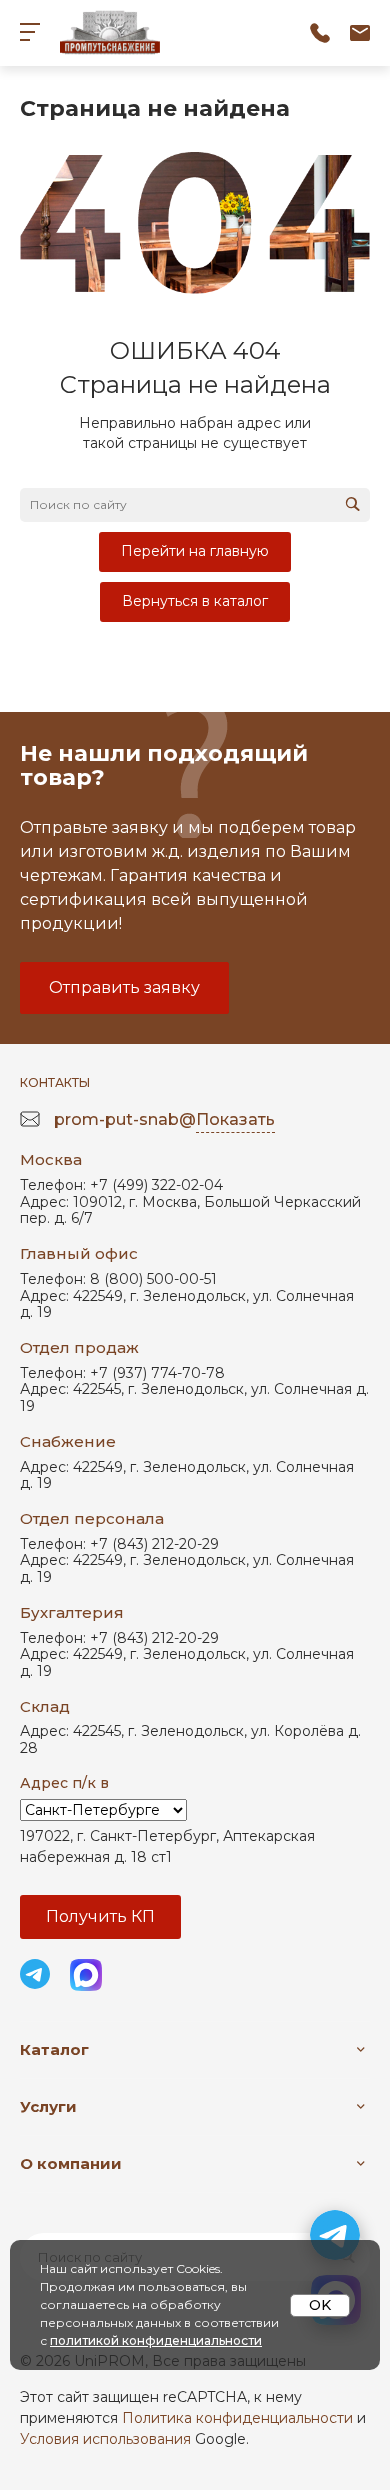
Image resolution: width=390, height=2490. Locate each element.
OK (320, 2305)
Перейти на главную (195, 551)
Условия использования (105, 2439)
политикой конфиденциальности (156, 2340)
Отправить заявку (124, 987)
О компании (71, 2163)
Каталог (54, 2049)
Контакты (55, 1082)
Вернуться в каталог (195, 601)
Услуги (48, 2106)
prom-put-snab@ (164, 1119)
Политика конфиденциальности (237, 2418)
